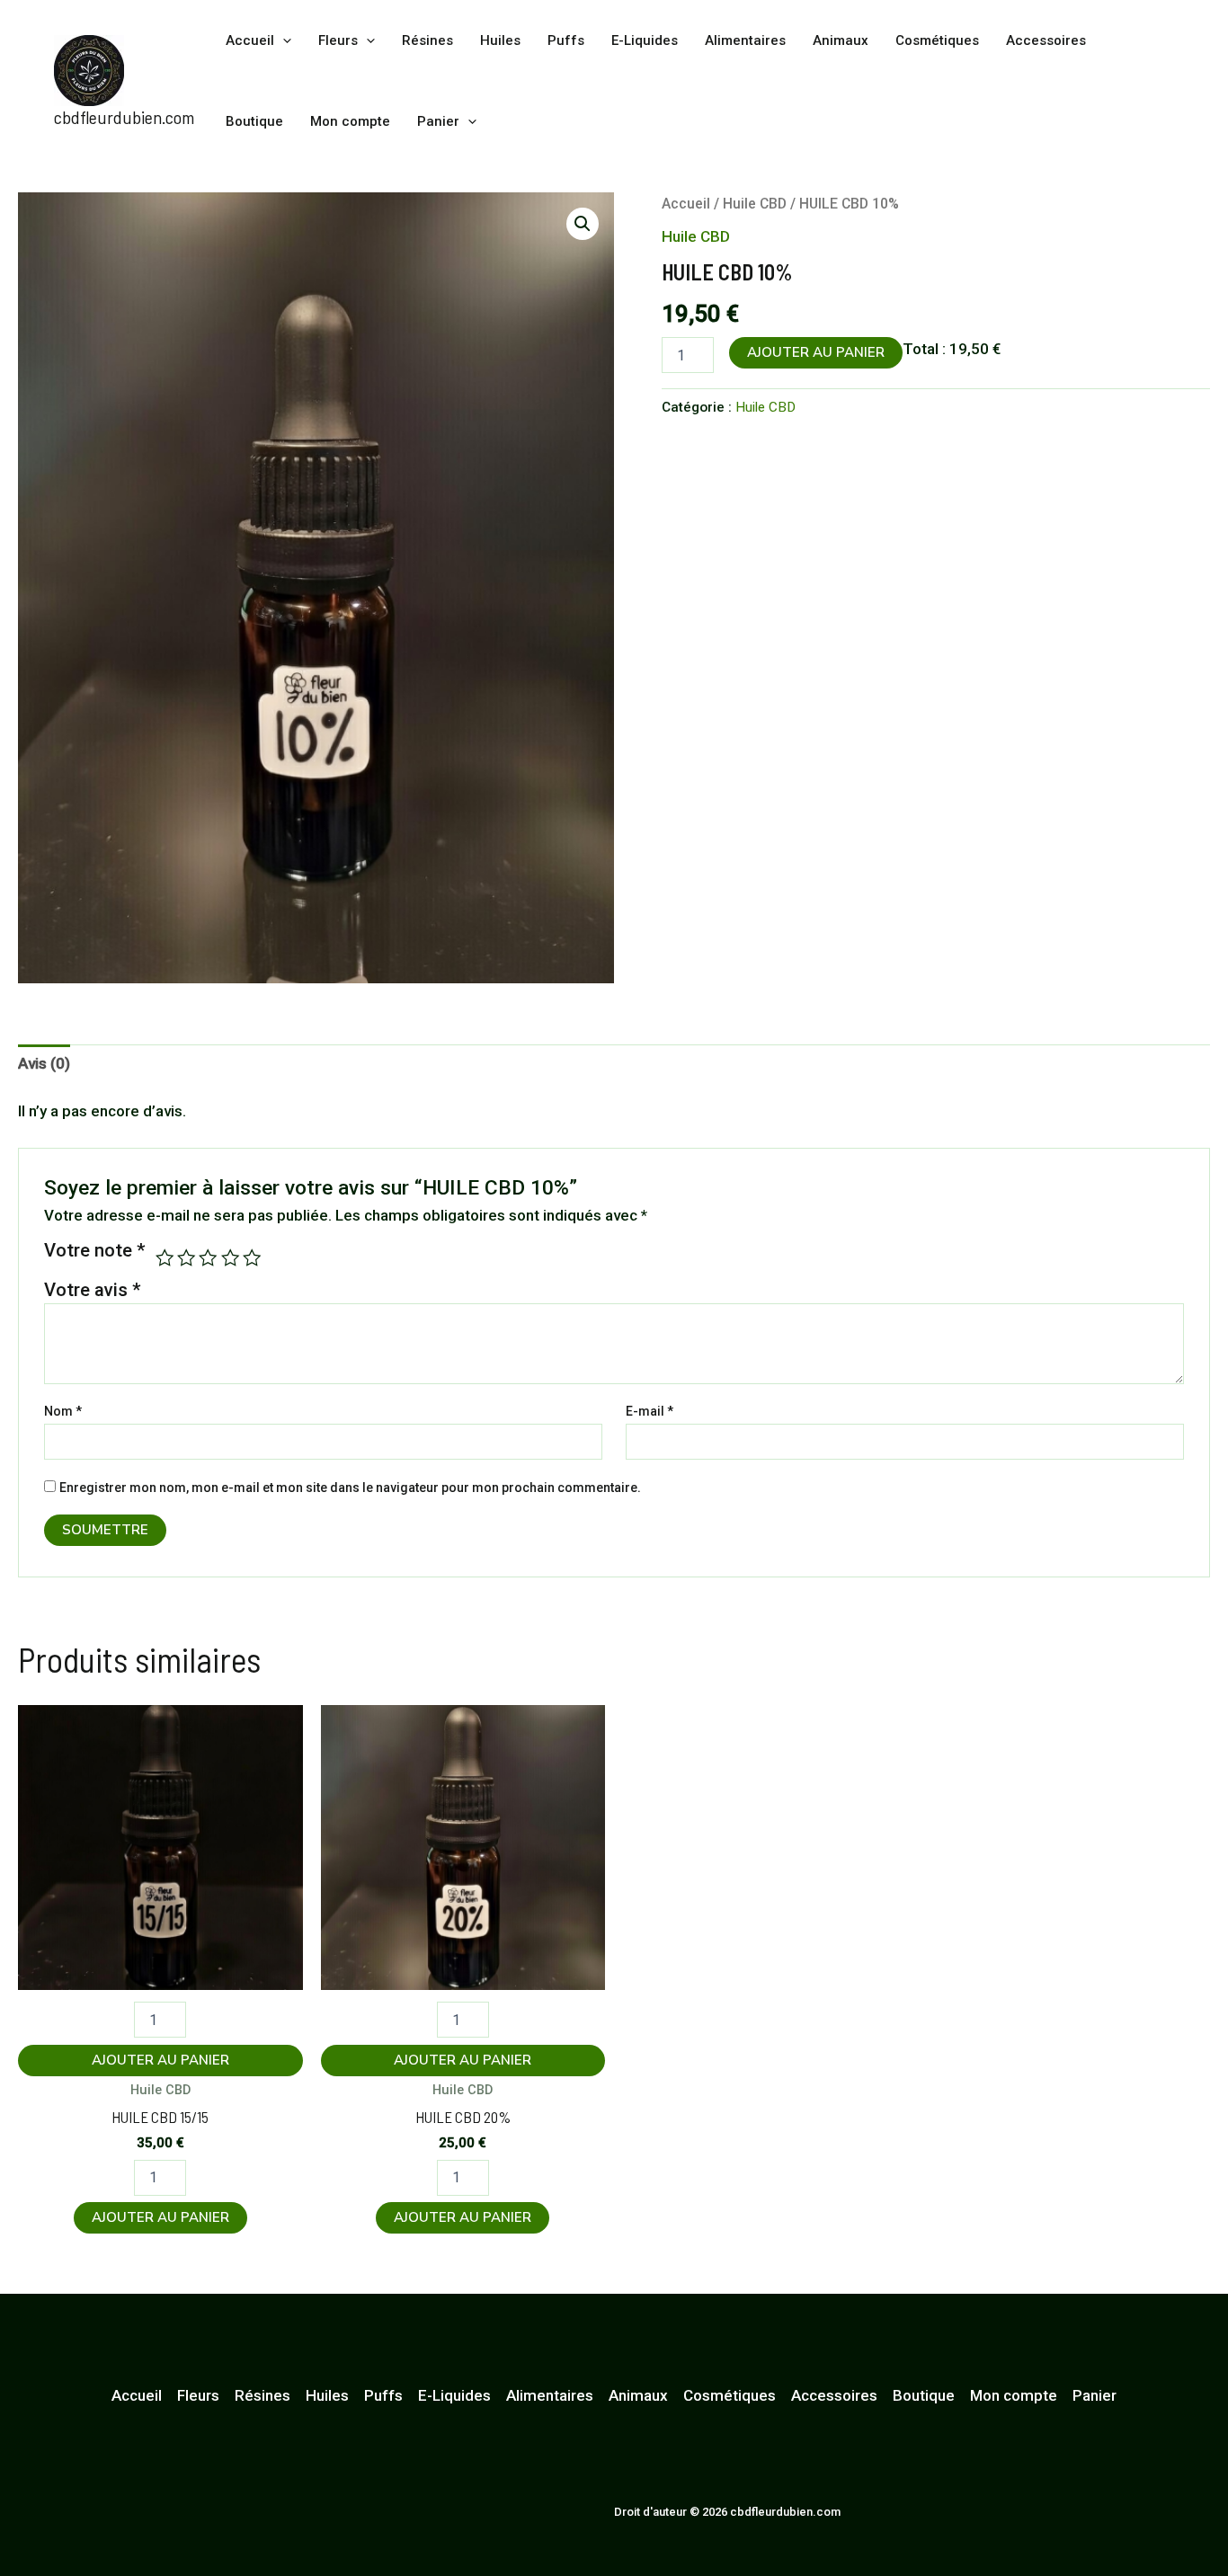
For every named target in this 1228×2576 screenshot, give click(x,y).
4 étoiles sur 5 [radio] (230, 1257)
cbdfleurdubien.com (124, 117)
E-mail (650, 1411)
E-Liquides (645, 40)
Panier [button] (438, 121)
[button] (283, 40)
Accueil (686, 204)
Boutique (254, 121)
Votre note (95, 1251)
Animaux (841, 40)
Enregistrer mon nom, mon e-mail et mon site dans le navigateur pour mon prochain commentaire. (350, 1488)
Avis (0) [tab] (44, 1063)
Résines (427, 40)
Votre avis (93, 1290)
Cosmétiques (937, 40)
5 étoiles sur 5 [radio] (252, 1257)
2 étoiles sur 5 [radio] (186, 1257)
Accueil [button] (250, 40)
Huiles (500, 40)
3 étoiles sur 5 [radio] (208, 1257)
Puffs (566, 40)
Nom (63, 1411)
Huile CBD (755, 204)
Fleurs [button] (338, 40)
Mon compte (350, 121)
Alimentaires (745, 40)
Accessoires (1046, 40)
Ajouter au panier (816, 352)
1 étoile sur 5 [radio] (165, 1257)
